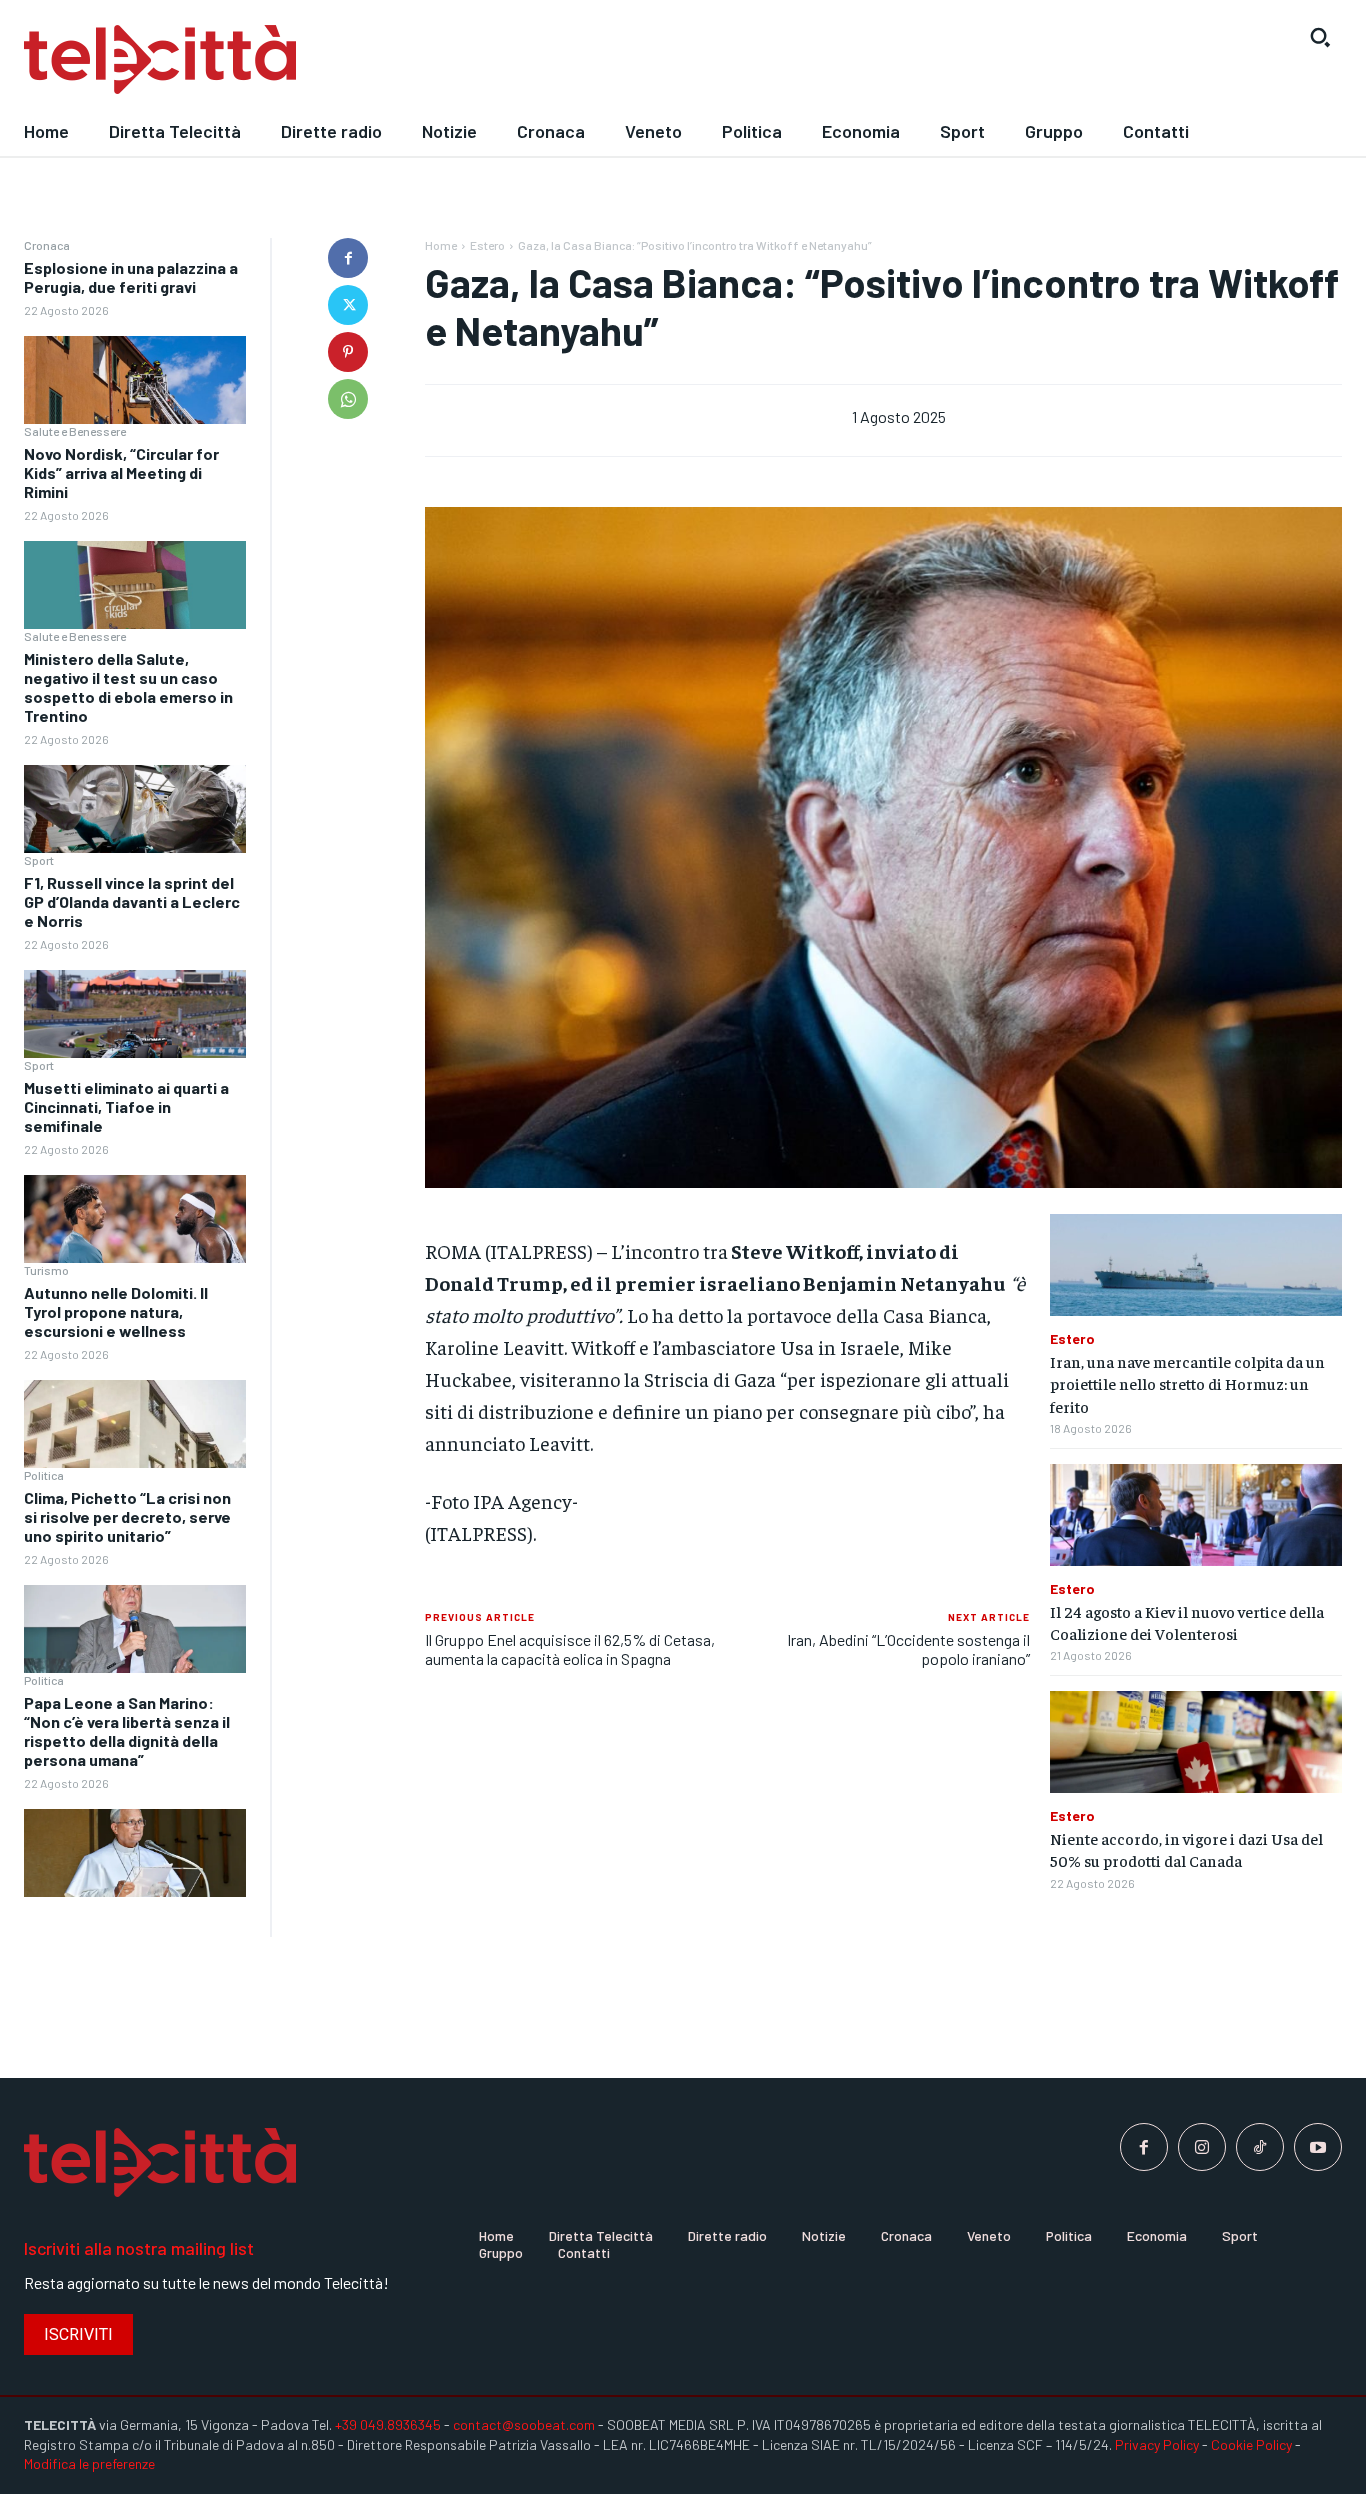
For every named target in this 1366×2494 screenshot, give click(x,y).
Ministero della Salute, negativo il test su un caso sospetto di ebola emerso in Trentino (128, 687)
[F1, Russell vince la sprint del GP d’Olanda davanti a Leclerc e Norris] (135, 1014)
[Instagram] (1202, 2147)
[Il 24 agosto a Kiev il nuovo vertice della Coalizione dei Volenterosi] (1196, 1515)
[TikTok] (1260, 2147)
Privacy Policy (1157, 2444)
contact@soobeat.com (524, 2424)
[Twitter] (348, 305)
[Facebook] (348, 258)
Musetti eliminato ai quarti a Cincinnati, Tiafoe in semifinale (126, 1106)
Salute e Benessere (75, 431)
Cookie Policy (1251, 2444)
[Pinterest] (348, 352)
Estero (487, 245)
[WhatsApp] (348, 399)
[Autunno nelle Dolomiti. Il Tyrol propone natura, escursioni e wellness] (135, 1424)
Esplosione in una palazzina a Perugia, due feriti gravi (131, 277)
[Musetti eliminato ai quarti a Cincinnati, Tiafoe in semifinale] (135, 1219)
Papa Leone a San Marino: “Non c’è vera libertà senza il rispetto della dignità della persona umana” (127, 1731)
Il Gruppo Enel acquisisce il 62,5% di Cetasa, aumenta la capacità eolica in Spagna (570, 1649)
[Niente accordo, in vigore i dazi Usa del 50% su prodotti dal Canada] (1196, 1742)
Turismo (46, 1270)
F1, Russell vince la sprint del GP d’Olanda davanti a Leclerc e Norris (132, 901)
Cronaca (47, 245)
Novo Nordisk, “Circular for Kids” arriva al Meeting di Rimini (121, 472)
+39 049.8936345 (388, 2424)
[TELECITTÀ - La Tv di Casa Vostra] (512, 60)
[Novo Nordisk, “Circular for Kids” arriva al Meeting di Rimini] (135, 585)
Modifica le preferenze (89, 2463)
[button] (1320, 37)
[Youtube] (1318, 2147)
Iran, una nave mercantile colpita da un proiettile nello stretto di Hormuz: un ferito (1187, 1383)
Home (441, 245)
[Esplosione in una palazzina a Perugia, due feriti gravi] (135, 380)
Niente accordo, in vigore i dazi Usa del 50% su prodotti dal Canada (1186, 1849)
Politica (44, 1475)
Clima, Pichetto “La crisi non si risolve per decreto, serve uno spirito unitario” (127, 1516)
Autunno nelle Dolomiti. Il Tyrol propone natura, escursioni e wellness (116, 1311)
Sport (39, 860)
